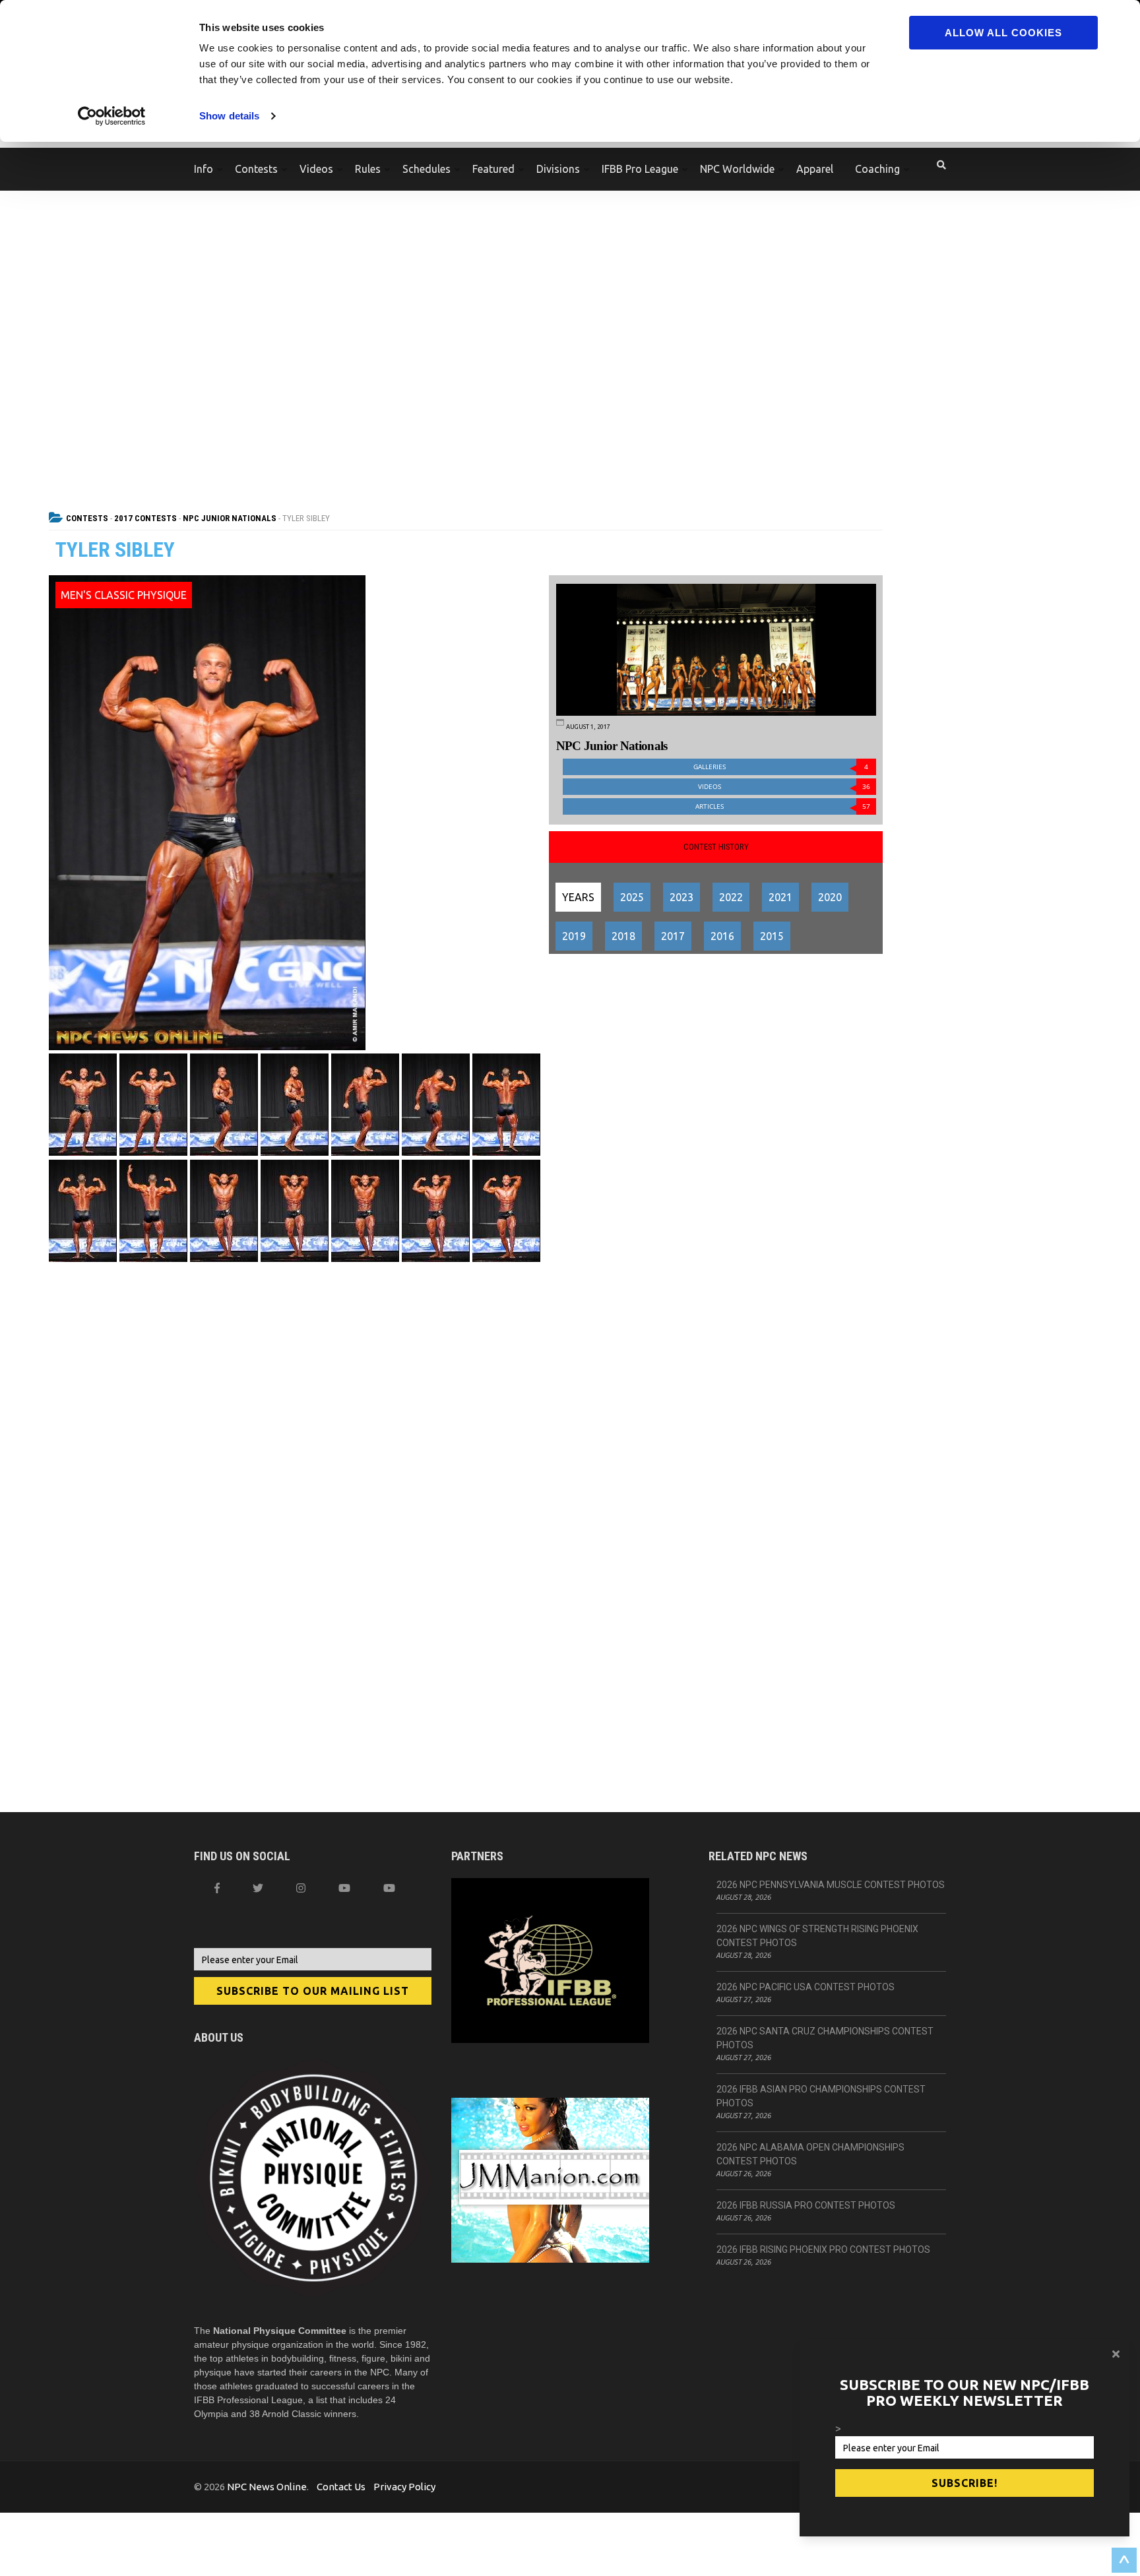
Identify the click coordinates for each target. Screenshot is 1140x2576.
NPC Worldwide (737, 169)
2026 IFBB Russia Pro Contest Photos (806, 2205)
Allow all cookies (1003, 33)
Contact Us (341, 2487)
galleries (781, 767)
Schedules (427, 169)
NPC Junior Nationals (230, 518)
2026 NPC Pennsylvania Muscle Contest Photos (831, 1885)
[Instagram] (301, 1888)
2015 (772, 936)
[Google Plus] (344, 1888)
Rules (368, 169)
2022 (731, 897)
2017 (673, 936)
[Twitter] (258, 1888)
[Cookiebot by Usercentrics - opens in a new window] (112, 116)
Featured (493, 169)
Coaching (877, 169)
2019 (574, 936)
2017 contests (145, 518)
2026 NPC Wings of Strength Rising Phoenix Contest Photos (817, 1936)
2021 (780, 897)
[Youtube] (389, 1888)
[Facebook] (217, 1888)
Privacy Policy (404, 2487)
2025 (632, 897)
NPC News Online (267, 2487)
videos (784, 787)
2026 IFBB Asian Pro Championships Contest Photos (821, 2096)
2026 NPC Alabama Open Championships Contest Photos (810, 2154)
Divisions (558, 169)
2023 (681, 897)
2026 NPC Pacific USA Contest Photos (806, 1987)
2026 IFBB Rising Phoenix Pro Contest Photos (823, 2249)
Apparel (815, 169)
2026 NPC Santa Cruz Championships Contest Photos (825, 2038)
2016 (722, 936)
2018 (623, 936)
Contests (256, 169)
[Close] (1116, 2354)
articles (783, 806)
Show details (229, 116)
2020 (830, 897)
